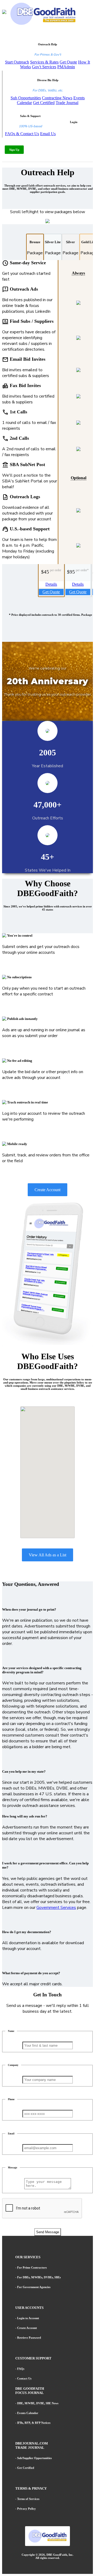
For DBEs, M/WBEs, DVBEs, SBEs (39, 2277)
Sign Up (14, 150)
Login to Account (28, 2318)
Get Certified (44, 103)
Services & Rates (44, 62)
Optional (79, 478)
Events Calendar (28, 2413)
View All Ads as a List (47, 1555)
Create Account (47, 1190)
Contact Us (24, 2378)
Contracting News (57, 98)
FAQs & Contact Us (22, 134)
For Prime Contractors (32, 2267)
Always (78, 273)
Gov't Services (44, 67)
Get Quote (68, 62)
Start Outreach (17, 62)
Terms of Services (28, 2499)
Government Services (56, 1908)
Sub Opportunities (26, 98)
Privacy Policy (27, 2509)
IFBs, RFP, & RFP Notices (34, 2423)
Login (74, 122)
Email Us (48, 134)
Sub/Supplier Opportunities (34, 2458)
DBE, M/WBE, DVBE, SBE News (38, 2403)
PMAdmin (66, 67)
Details (51, 584)
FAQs (21, 2369)
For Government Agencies (34, 2287)
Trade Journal (67, 103)
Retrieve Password (29, 2338)
